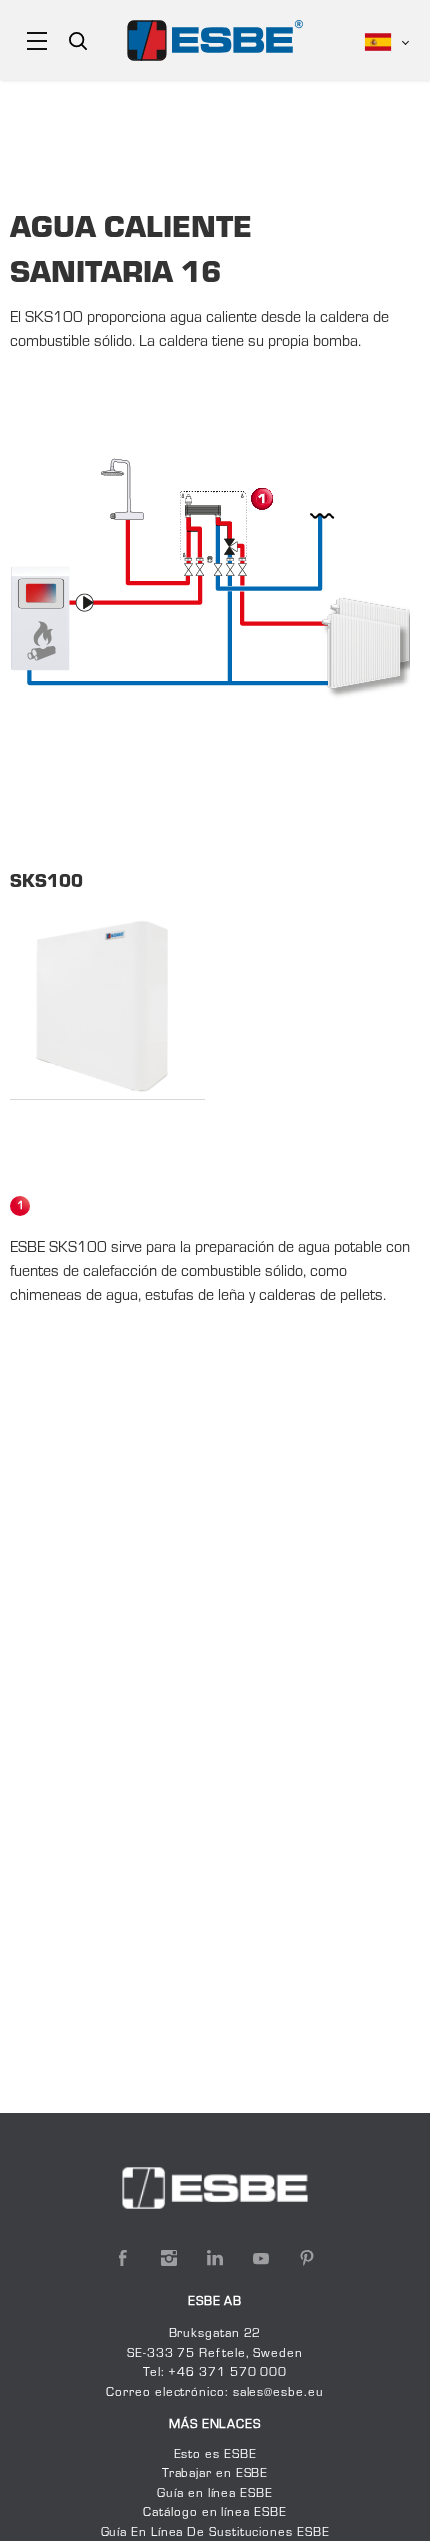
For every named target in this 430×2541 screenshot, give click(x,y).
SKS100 (46, 883)
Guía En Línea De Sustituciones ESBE (215, 2533)
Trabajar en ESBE (215, 2474)
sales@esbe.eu (278, 2393)
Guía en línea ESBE (214, 2494)
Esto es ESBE (215, 2455)
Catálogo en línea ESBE (214, 2513)
